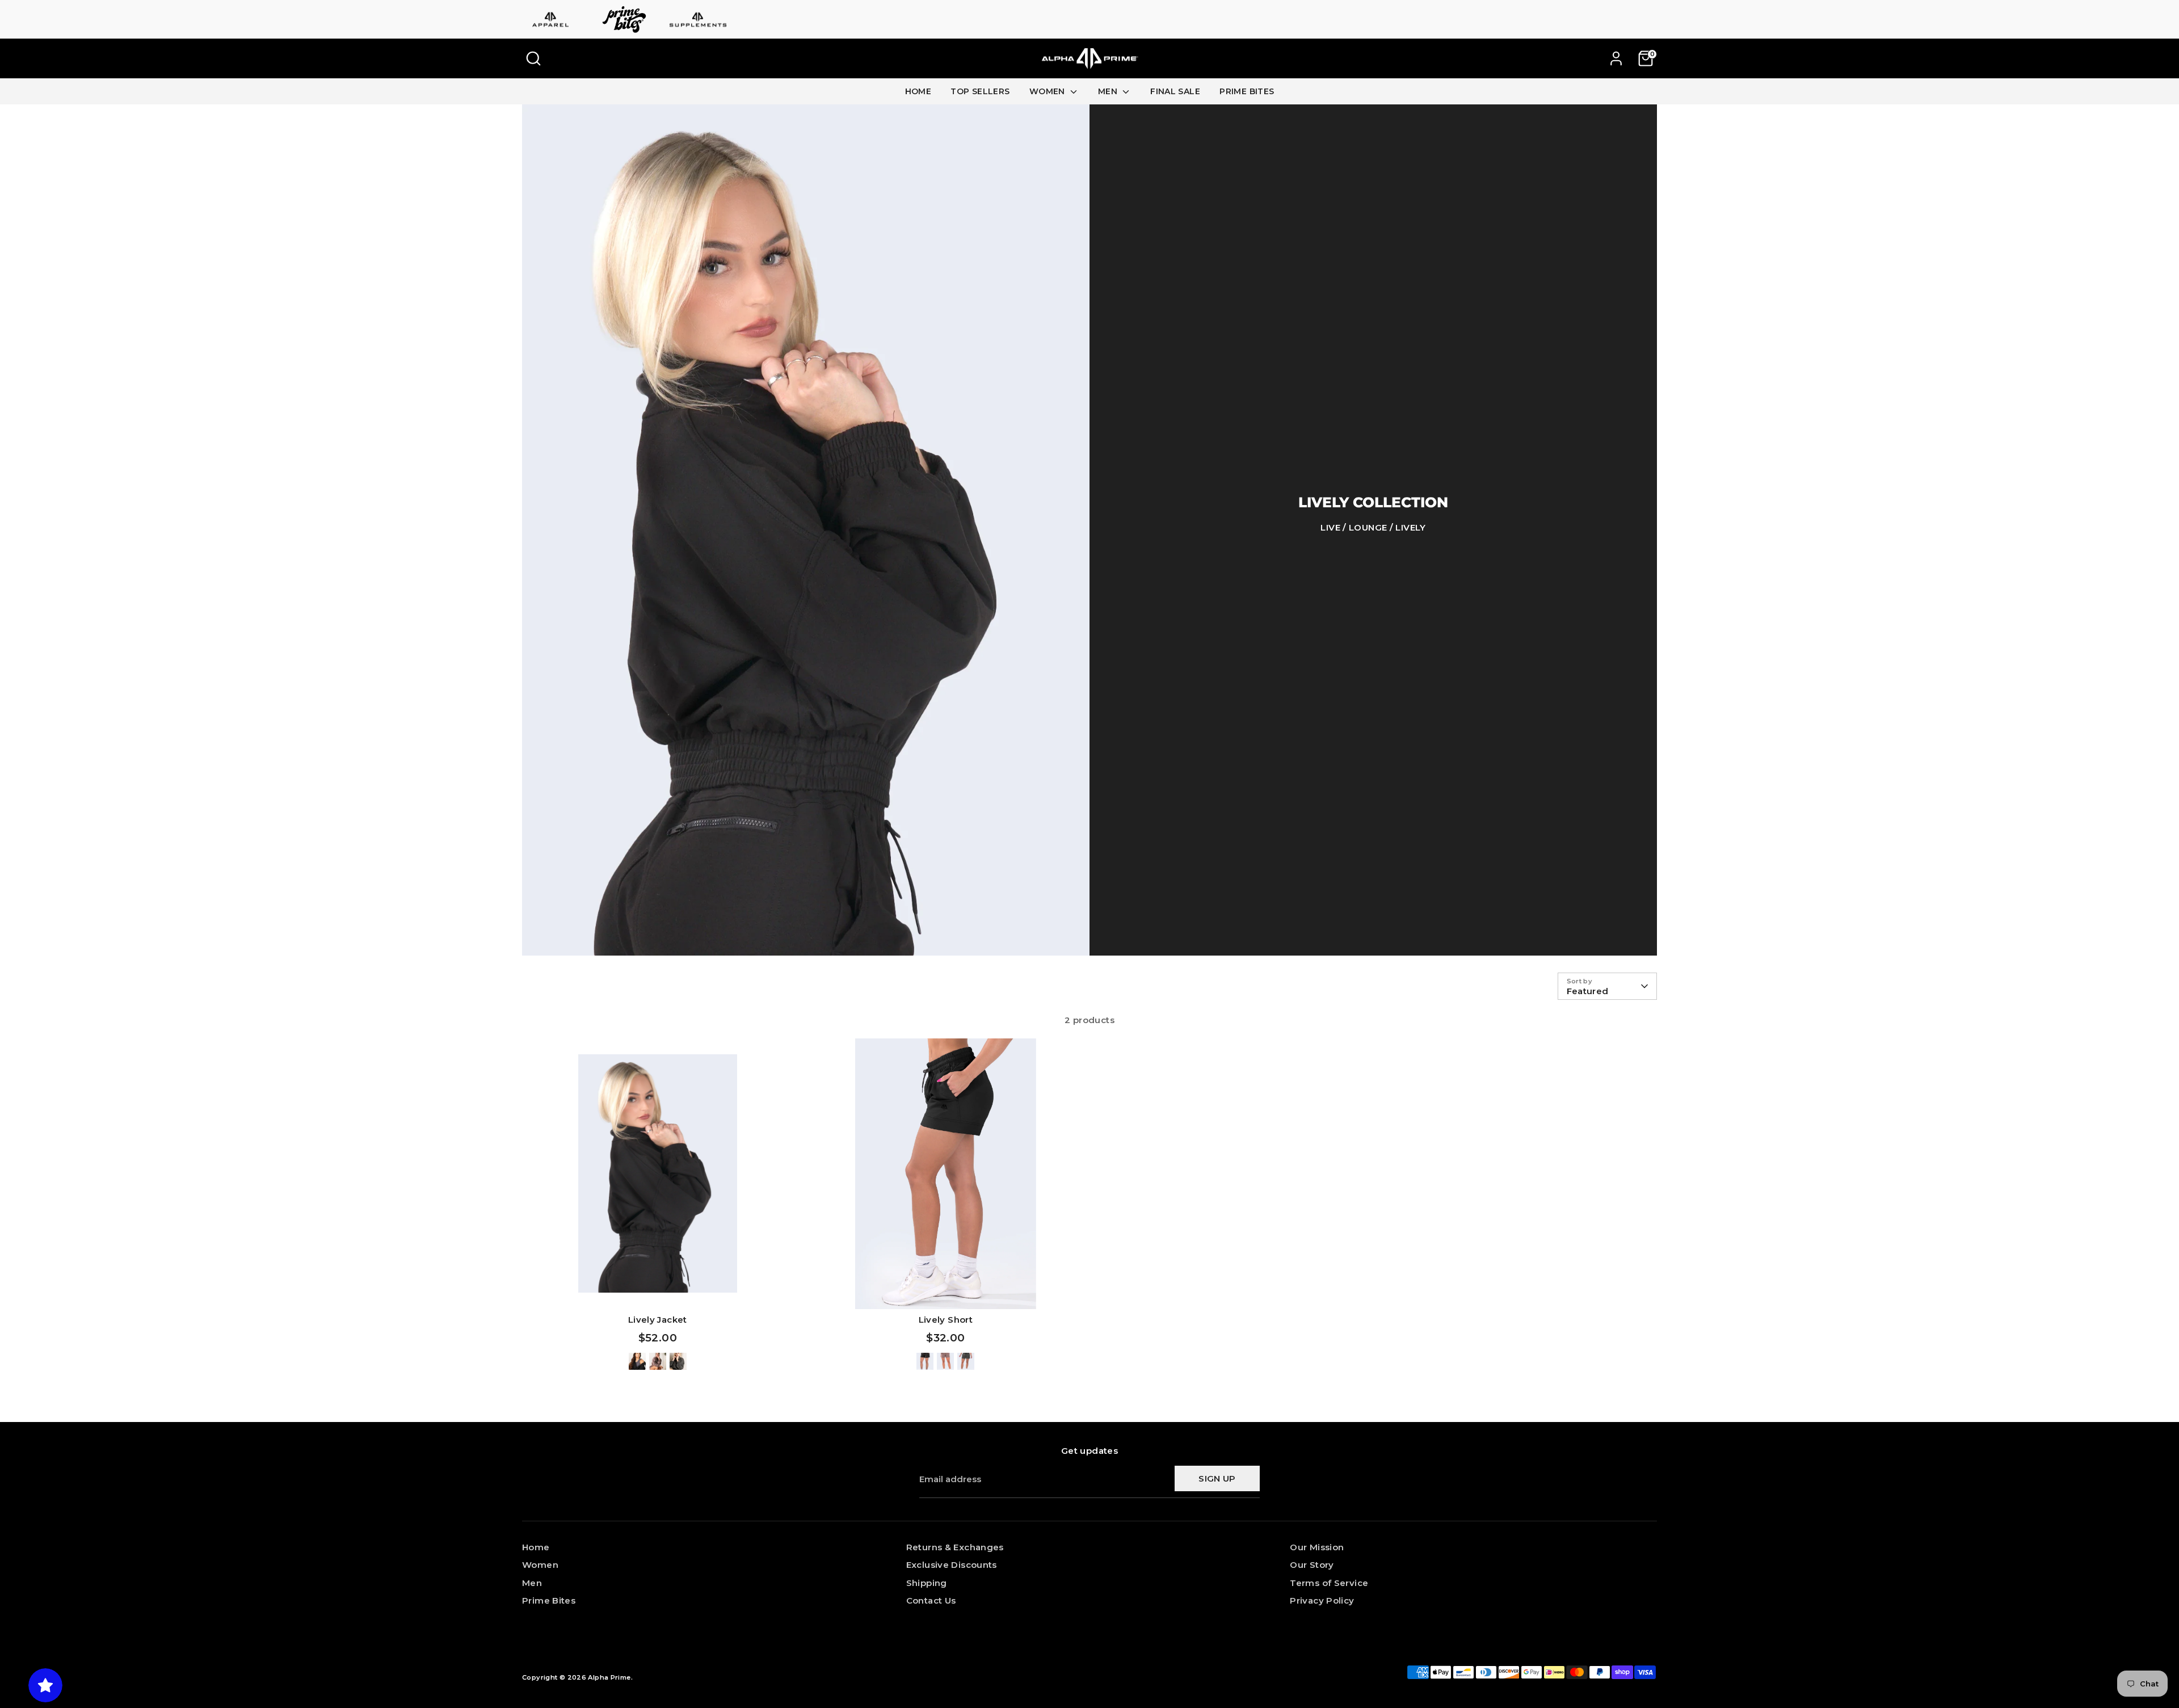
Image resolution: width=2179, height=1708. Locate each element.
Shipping (927, 1583)
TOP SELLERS (980, 91)
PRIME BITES (1247, 91)
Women (540, 1565)
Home (536, 1547)
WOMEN (1048, 91)
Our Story (1312, 1565)
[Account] (1616, 58)
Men (532, 1583)
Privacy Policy (1322, 1600)
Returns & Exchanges (955, 1547)
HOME (918, 91)
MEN (1109, 91)
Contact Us (931, 1600)
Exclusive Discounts (952, 1565)
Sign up (1217, 1478)
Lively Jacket (658, 1320)
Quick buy (657, 1291)
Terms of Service (1329, 1583)
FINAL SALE (1175, 91)
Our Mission (1317, 1547)
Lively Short (946, 1320)
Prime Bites (549, 1600)
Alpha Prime (609, 1677)
